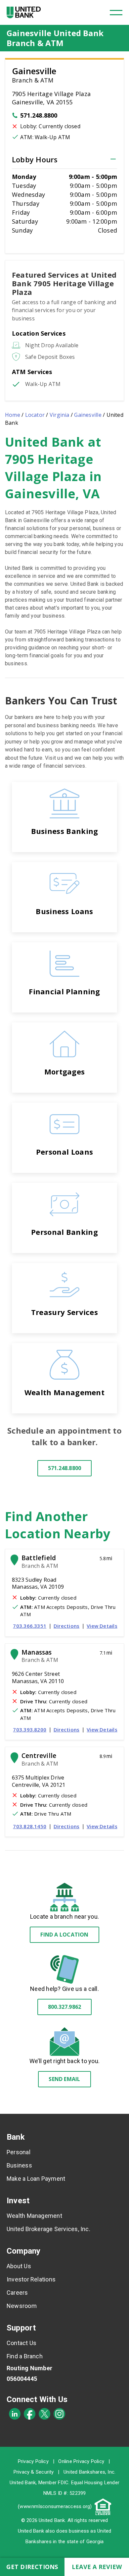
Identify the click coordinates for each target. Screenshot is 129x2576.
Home (13, 415)
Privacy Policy (33, 2461)
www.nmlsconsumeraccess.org (55, 2506)
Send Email (64, 2079)
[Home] (24, 12)
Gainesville (88, 415)
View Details (102, 1626)
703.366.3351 (30, 1626)
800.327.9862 (65, 2007)
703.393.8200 (30, 1729)
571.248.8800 (39, 115)
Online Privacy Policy (81, 2461)
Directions (66, 1626)
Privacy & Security (34, 2472)
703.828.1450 (30, 1826)
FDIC (63, 2483)
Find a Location (64, 1935)
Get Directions (32, 2567)
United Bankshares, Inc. (89, 2472)
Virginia (60, 415)
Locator (35, 415)
